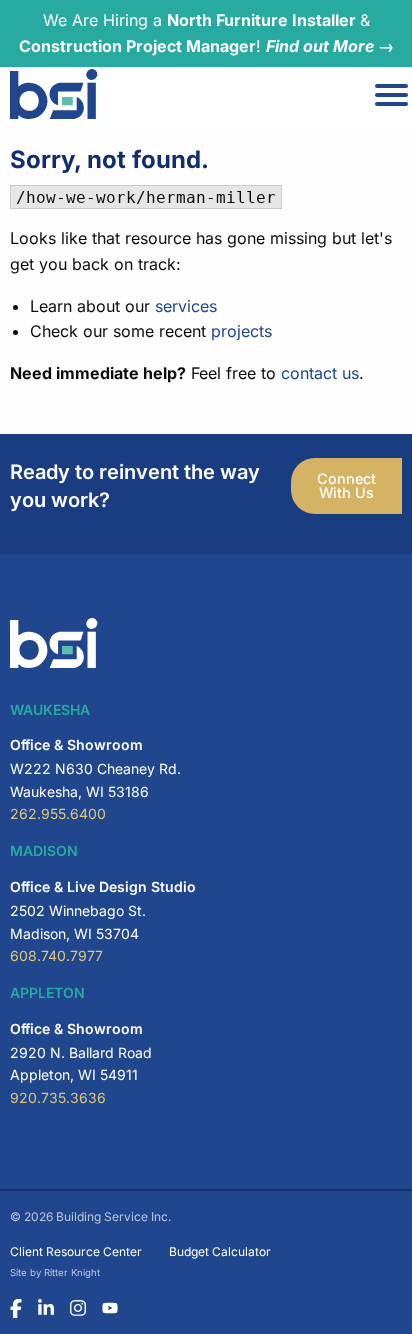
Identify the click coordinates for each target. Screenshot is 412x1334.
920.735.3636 (58, 1097)
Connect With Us (346, 485)
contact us (320, 373)
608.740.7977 (56, 955)
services (186, 306)
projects (241, 331)
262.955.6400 (58, 813)
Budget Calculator (220, 1251)
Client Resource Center (76, 1251)
